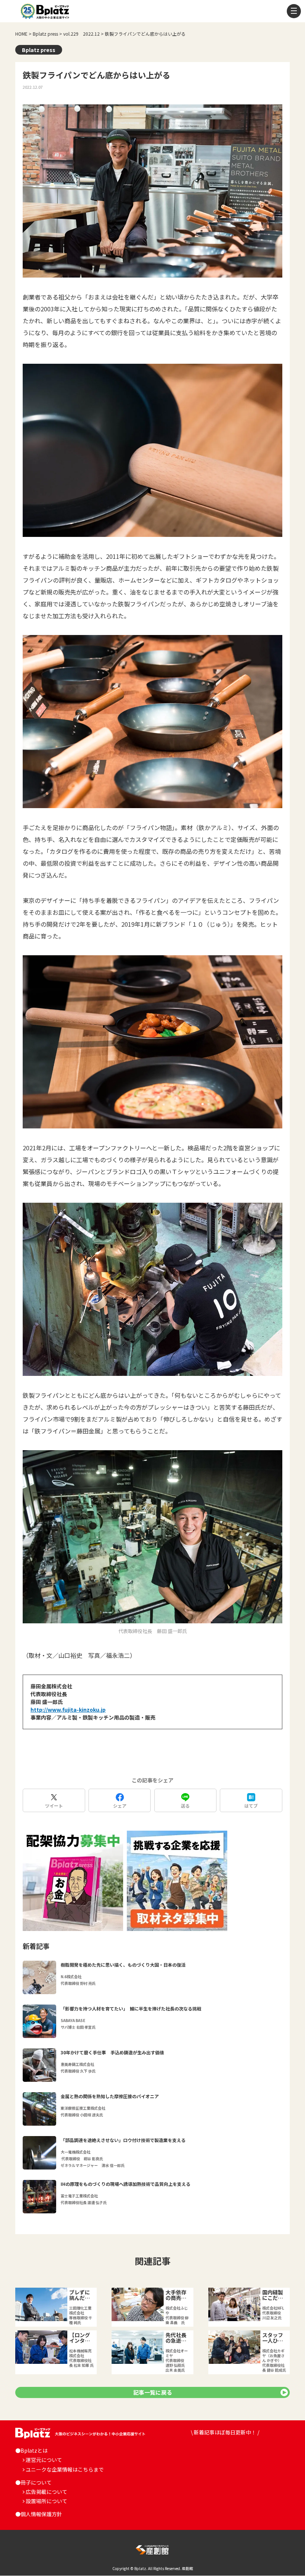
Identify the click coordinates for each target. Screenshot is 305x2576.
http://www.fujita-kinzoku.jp (68, 1710)
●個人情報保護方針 (39, 2514)
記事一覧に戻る (153, 2392)
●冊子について (33, 2482)
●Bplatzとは (31, 2450)
